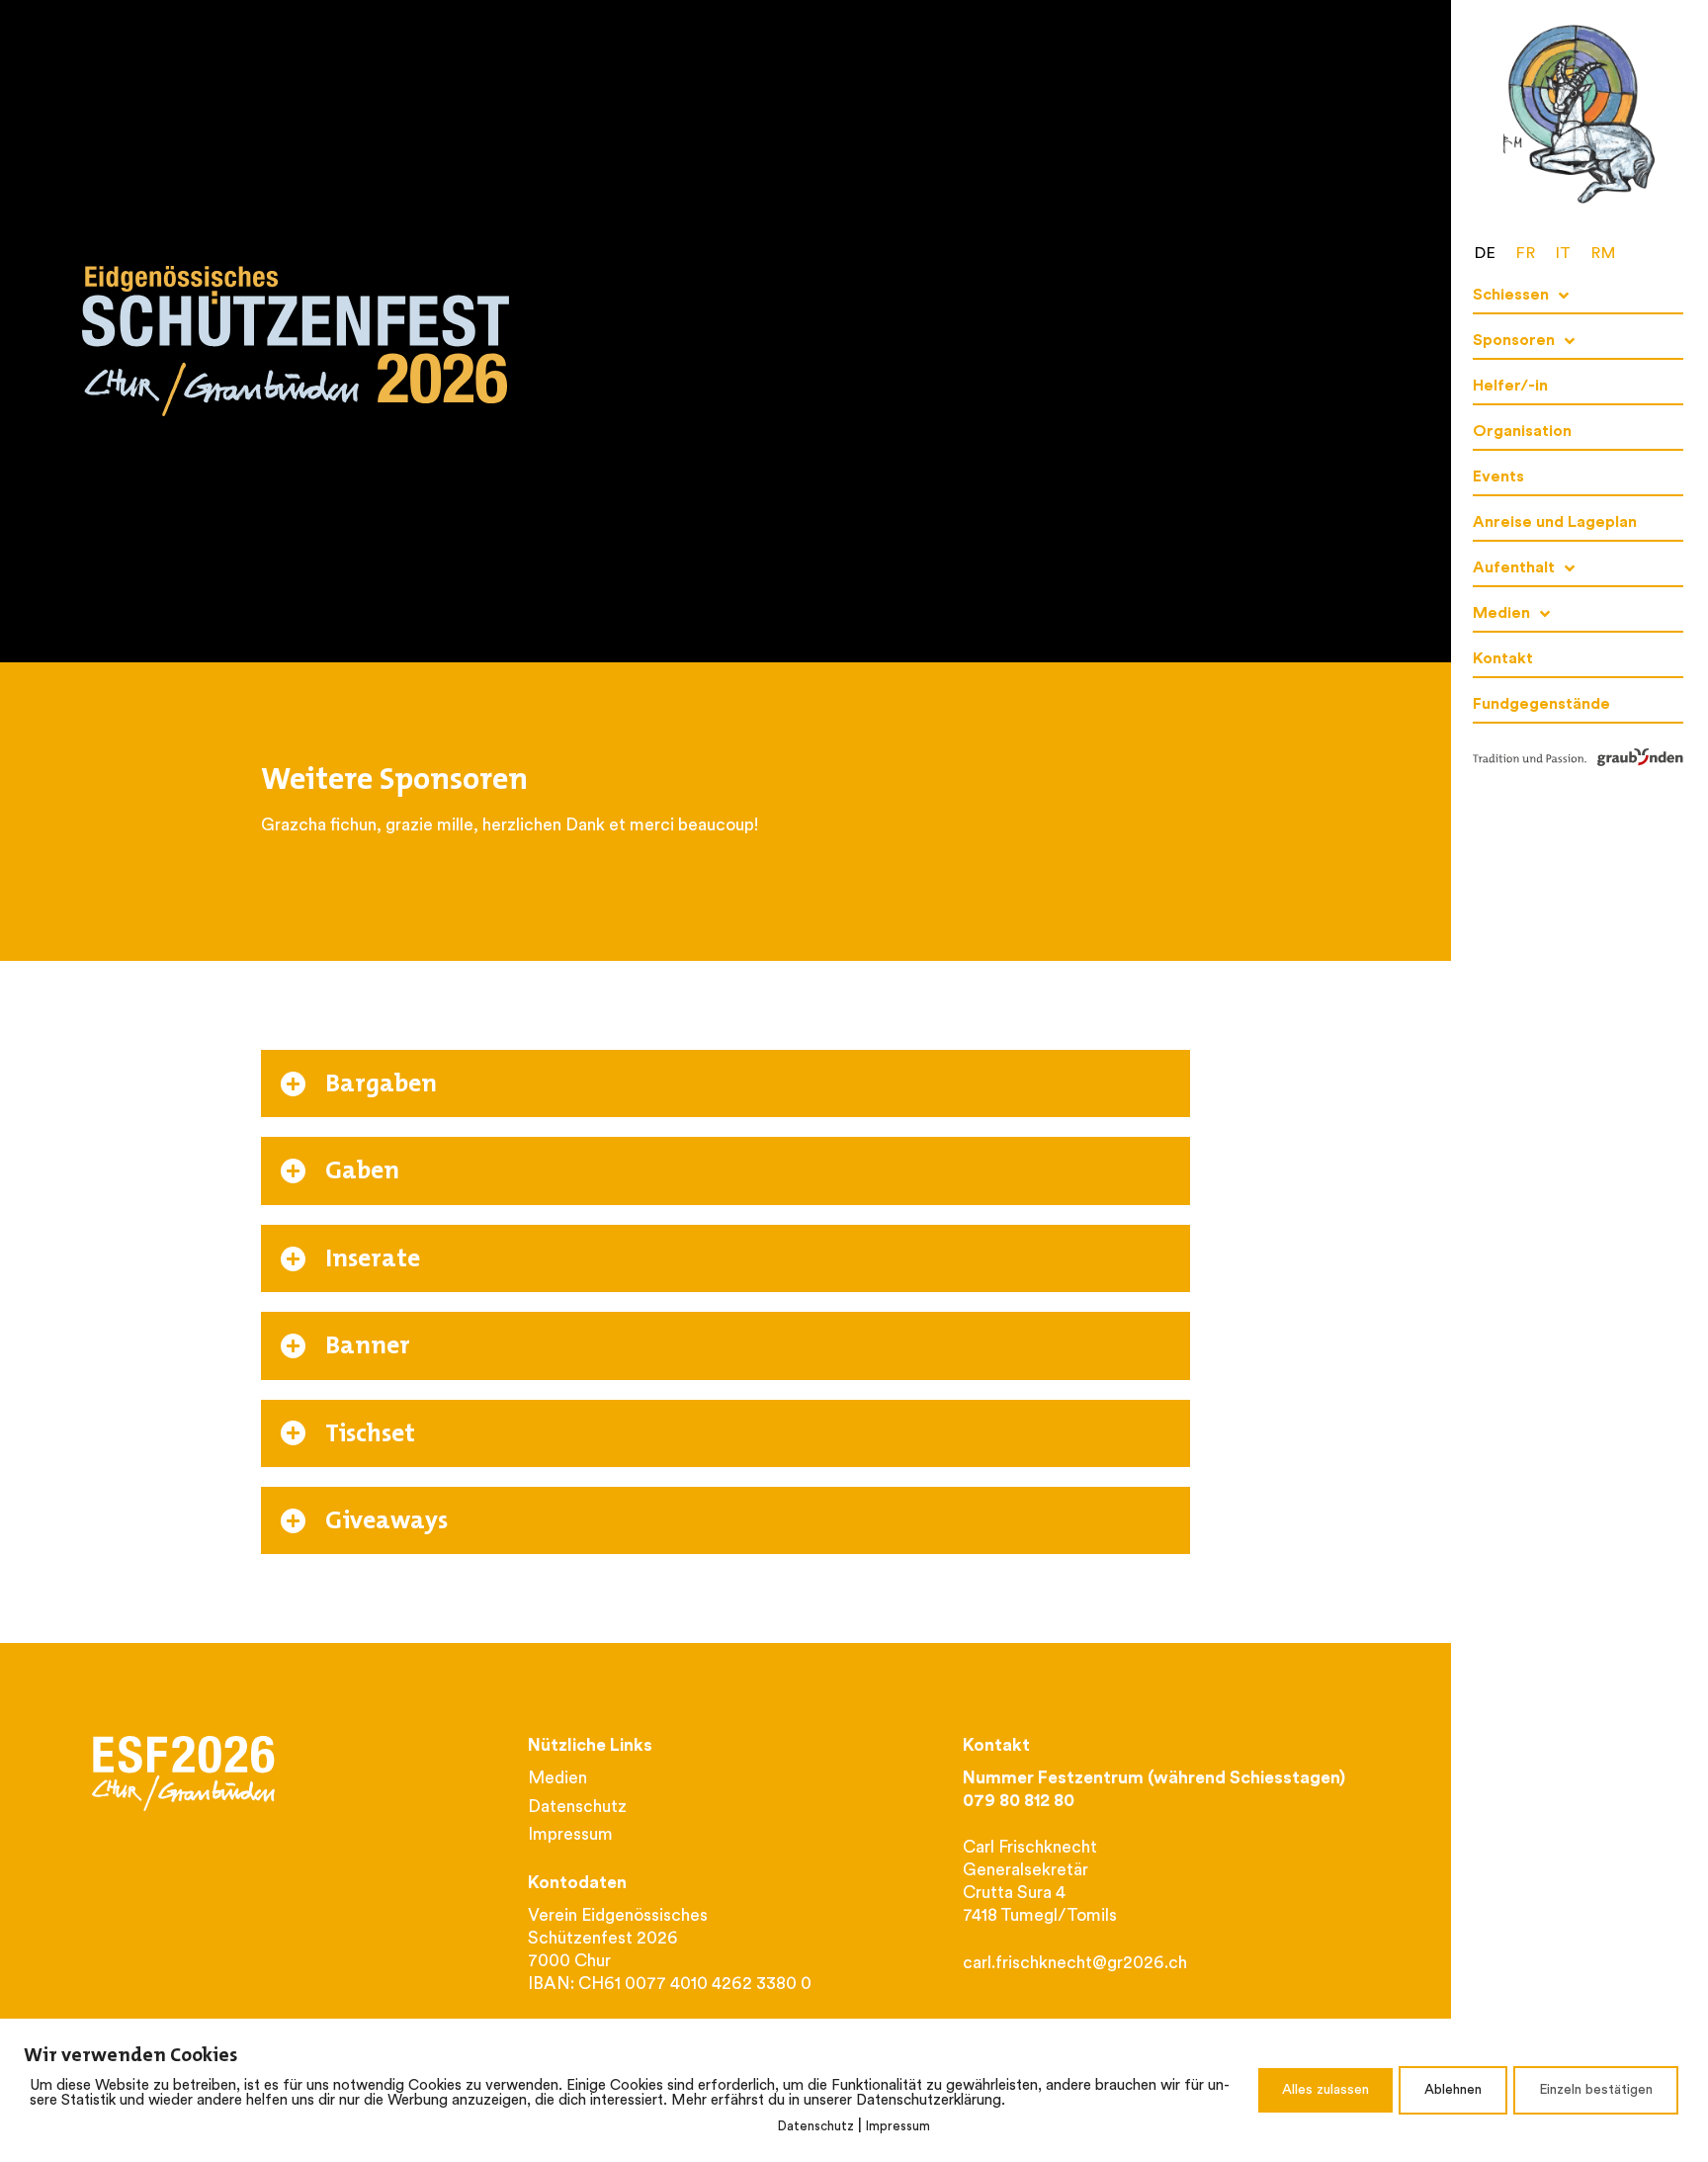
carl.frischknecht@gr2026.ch (1075, 1964)
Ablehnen (1453, 2090)
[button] (726, 1083)
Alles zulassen (1325, 2090)
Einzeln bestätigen (1596, 2090)
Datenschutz (816, 2127)
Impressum (898, 2127)
